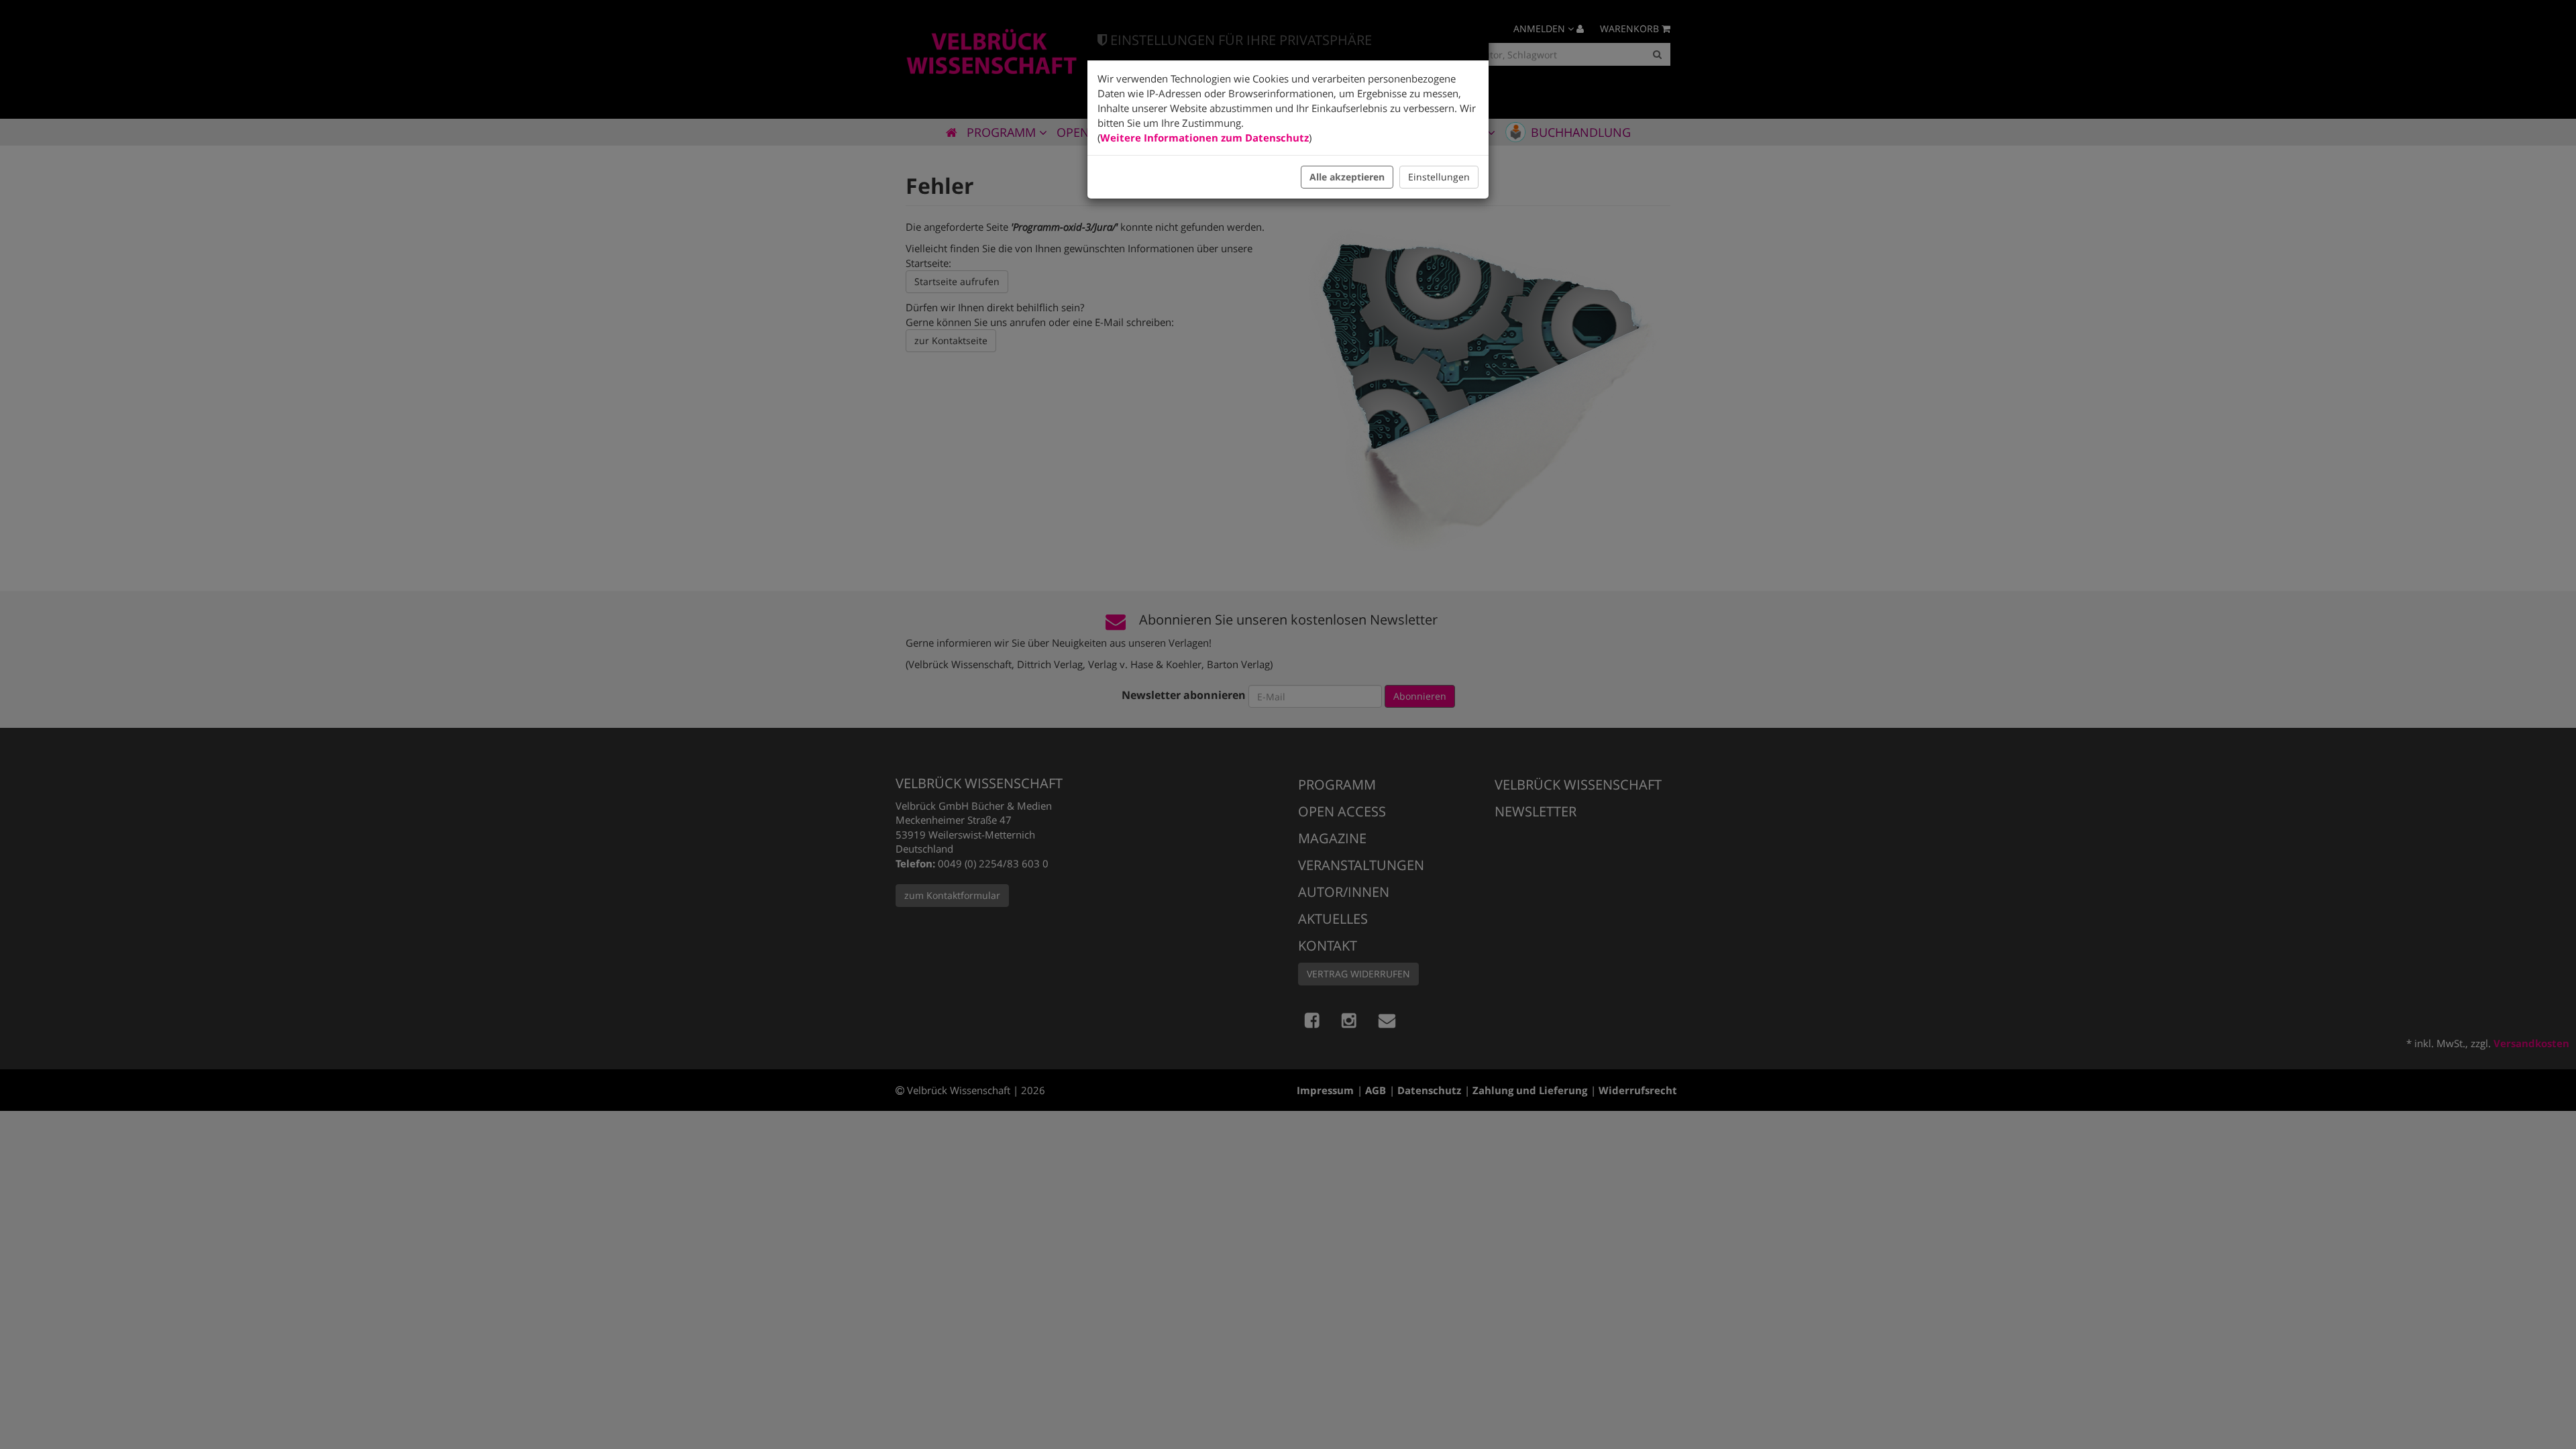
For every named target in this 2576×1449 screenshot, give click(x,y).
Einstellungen (1439, 177)
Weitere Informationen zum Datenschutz (1204, 138)
